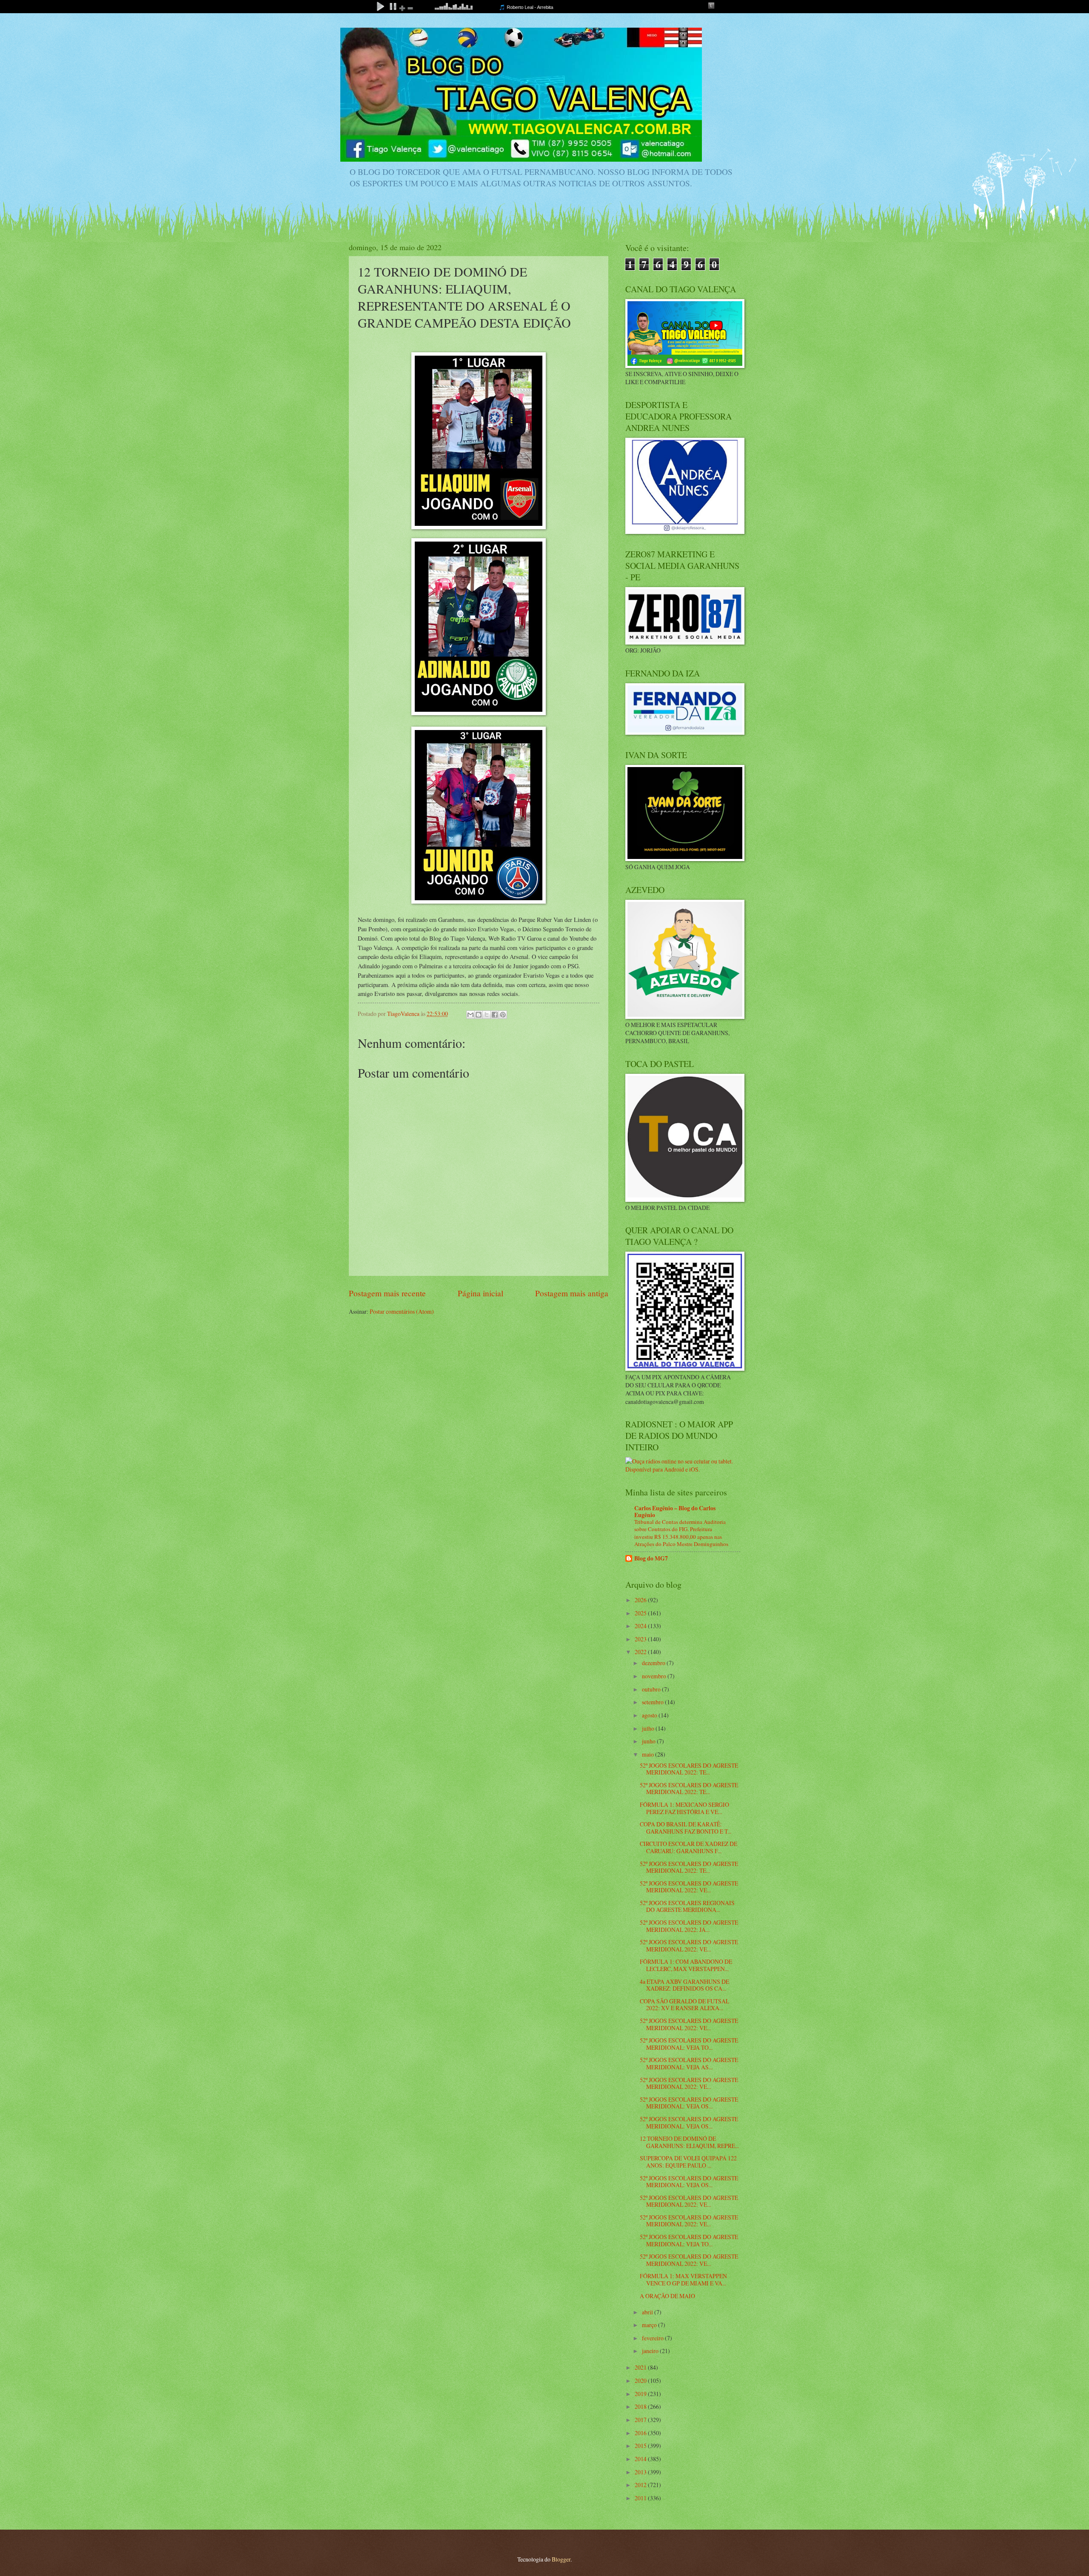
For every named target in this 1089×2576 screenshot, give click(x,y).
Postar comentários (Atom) (402, 1311)
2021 (641, 2367)
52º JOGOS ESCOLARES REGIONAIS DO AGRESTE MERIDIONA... (687, 1906)
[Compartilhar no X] (487, 1015)
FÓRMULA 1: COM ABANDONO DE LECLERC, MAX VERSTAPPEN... (686, 1965)
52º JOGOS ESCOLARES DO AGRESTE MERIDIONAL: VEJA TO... (689, 2044)
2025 (641, 1613)
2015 (641, 2446)
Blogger (561, 2559)
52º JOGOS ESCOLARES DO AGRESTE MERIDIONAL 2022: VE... (689, 1887)
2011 (641, 2498)
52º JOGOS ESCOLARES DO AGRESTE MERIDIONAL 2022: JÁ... (689, 1926)
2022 (641, 1652)
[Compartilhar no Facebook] (495, 1015)
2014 (641, 2459)
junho (649, 1741)
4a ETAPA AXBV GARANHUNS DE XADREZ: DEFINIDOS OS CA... (684, 1985)
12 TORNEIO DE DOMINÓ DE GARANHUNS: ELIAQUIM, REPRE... (689, 2142)
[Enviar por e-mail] (470, 1015)
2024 (641, 1626)
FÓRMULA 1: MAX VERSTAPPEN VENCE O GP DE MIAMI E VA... (683, 2279)
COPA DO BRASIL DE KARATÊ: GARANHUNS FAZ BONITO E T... (686, 1828)
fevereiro (653, 2338)
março (650, 2325)
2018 (641, 2406)
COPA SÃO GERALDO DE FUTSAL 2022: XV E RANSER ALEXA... (684, 2005)
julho (649, 1728)
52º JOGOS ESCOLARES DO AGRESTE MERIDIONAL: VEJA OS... (689, 2103)
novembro (655, 1676)
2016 (641, 2433)
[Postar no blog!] (479, 1015)
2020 (641, 2381)
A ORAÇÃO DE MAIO (667, 2296)
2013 (641, 2472)
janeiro (651, 2351)
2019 (641, 2394)
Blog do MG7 (651, 1558)
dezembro (654, 1663)
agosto (650, 1715)
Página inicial (480, 1293)
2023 (641, 1639)
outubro (652, 1689)
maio (649, 1754)
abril (648, 2312)
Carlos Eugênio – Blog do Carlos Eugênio (675, 1512)
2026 (641, 1600)
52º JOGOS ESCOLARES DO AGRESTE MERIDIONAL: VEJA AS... (689, 2063)
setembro (653, 1702)
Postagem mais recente (387, 1293)
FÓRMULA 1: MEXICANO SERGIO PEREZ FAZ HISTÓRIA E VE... (684, 1808)
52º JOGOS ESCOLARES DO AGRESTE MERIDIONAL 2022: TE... (689, 1769)
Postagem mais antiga (572, 1293)
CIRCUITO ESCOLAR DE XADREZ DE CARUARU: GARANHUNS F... (688, 1847)
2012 (641, 2485)
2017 (641, 2420)
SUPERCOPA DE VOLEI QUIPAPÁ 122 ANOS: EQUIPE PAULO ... (688, 2162)
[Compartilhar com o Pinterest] (503, 1015)
